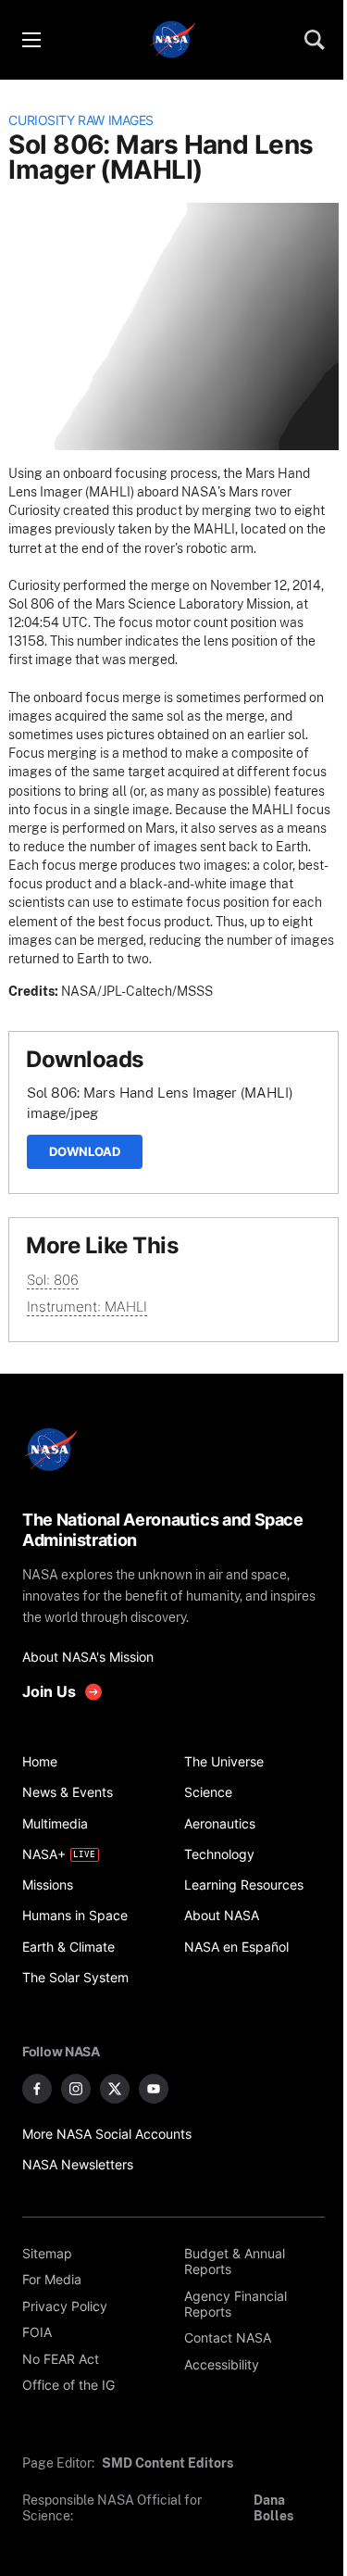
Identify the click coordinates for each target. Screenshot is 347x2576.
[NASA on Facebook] (37, 2089)
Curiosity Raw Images (81, 120)
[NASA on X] (115, 2089)
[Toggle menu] (31, 40)
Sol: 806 (53, 1280)
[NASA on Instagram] (76, 2089)
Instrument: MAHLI (87, 1307)
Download (85, 1151)
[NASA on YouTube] (154, 2089)
